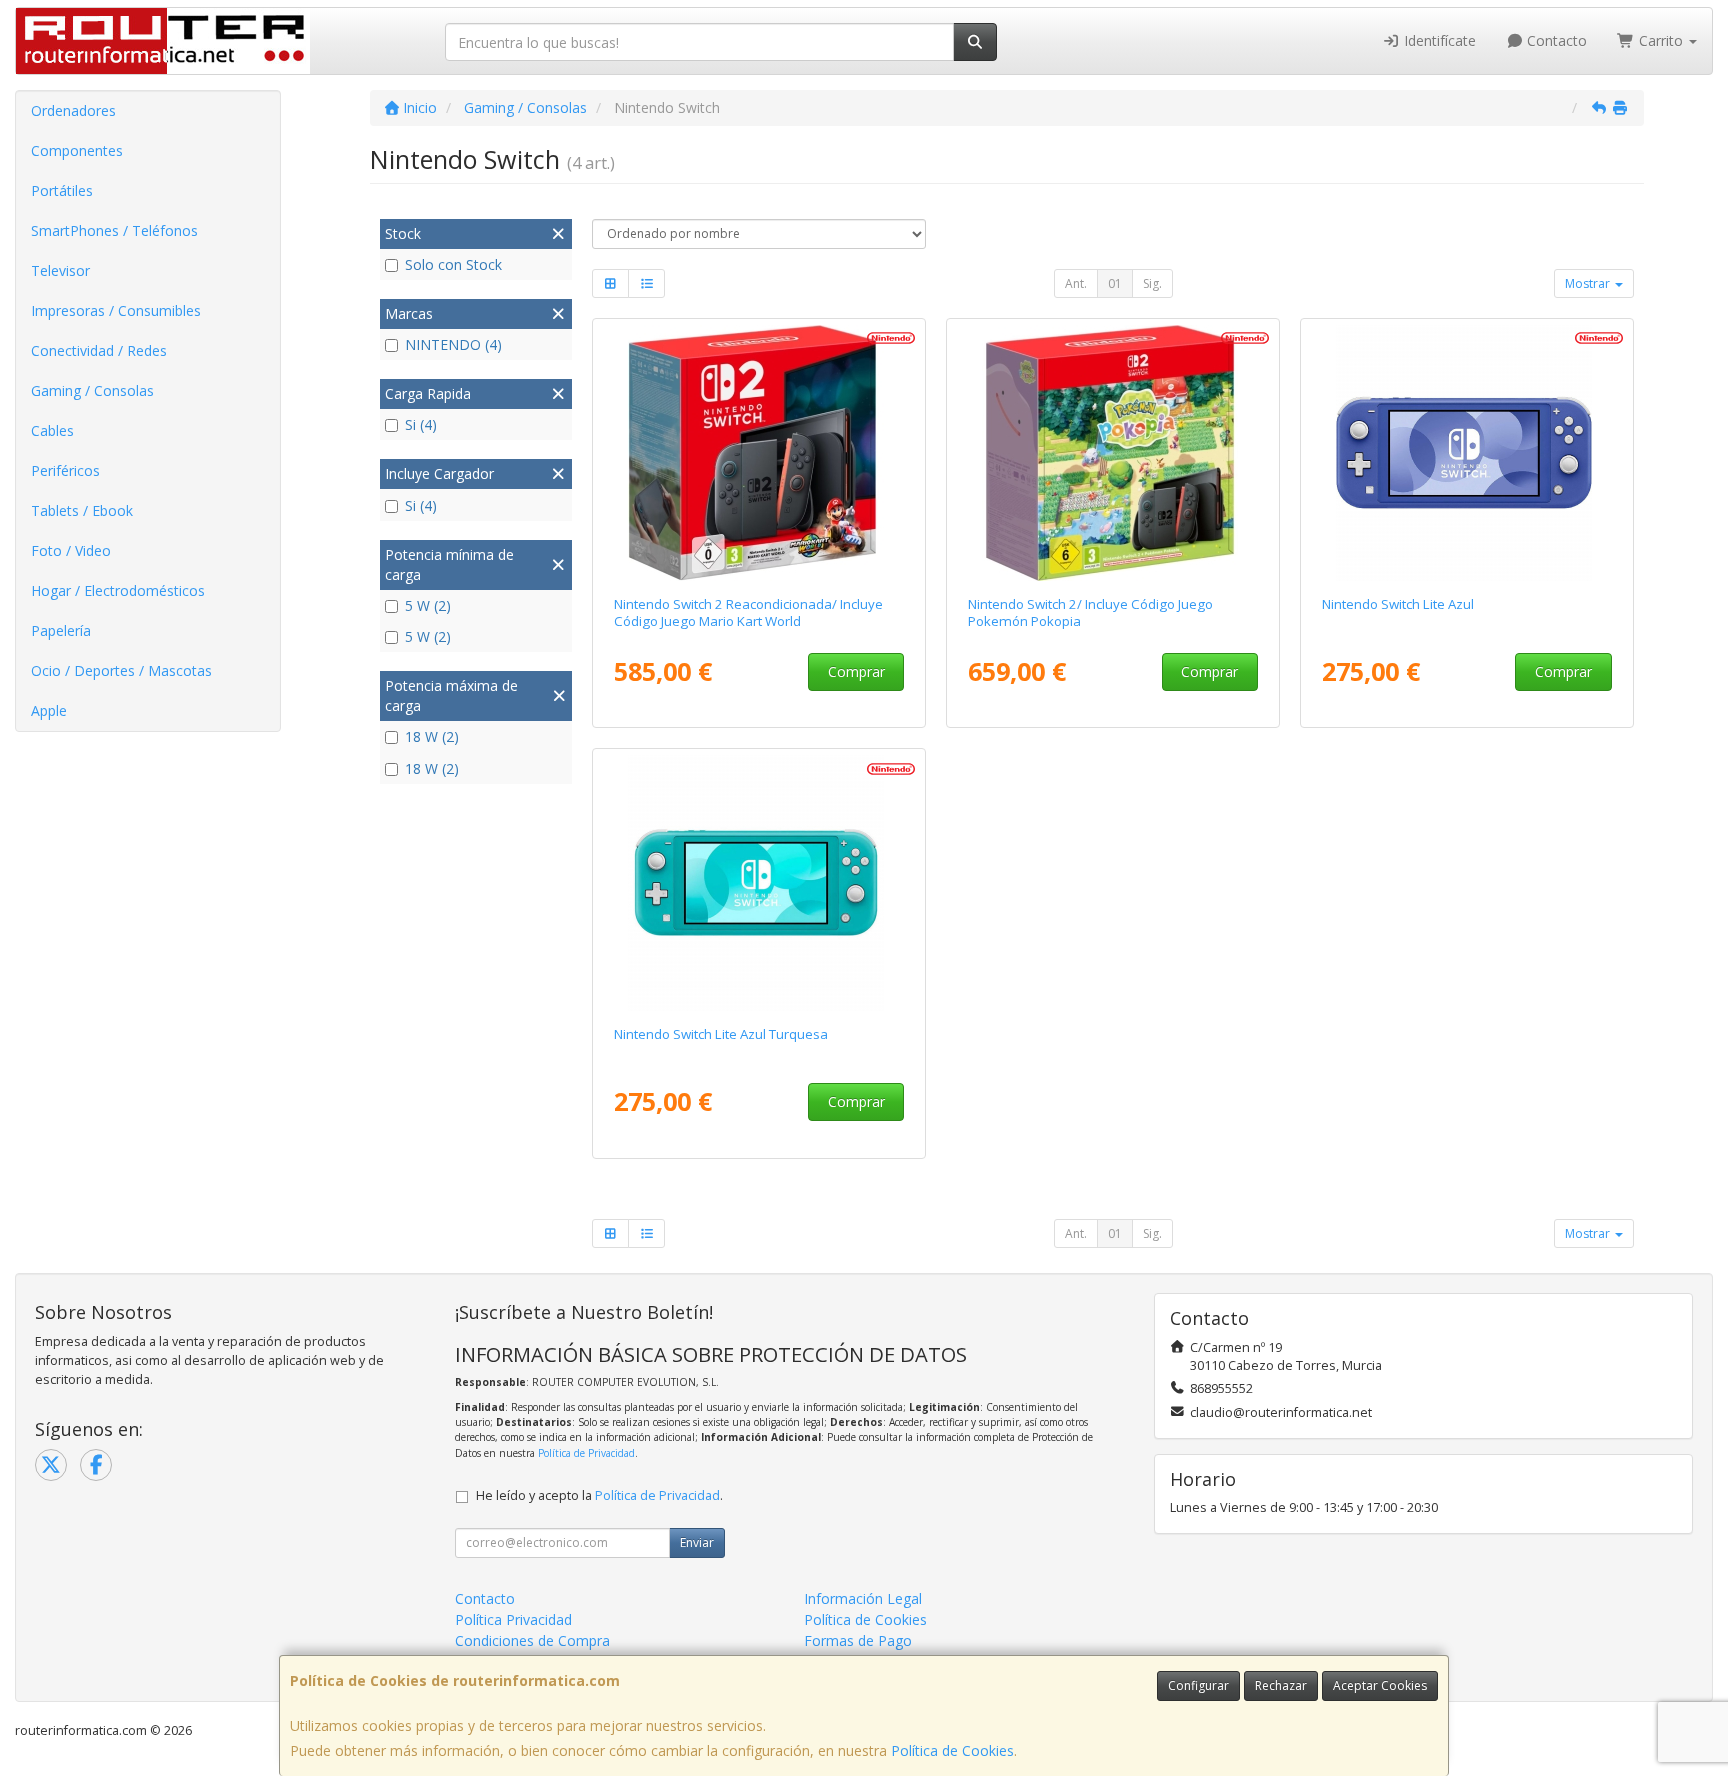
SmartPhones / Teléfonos (114, 230)
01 (1115, 283)
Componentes (77, 150)
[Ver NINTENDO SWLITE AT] (759, 883)
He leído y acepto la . (599, 1495)
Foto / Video (71, 550)
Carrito (1661, 40)
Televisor (60, 270)
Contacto (1555, 40)
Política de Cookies (952, 1750)
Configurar (1198, 1685)
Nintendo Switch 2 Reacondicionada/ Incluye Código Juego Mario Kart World (748, 612)
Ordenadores (73, 110)
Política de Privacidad (586, 1453)
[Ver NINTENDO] (759, 453)
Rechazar (1281, 1685)
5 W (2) (428, 605)
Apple (49, 710)
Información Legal (863, 1598)
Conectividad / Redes (99, 350)
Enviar (697, 1542)
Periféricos (65, 470)
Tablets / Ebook (82, 510)
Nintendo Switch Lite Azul (1398, 604)
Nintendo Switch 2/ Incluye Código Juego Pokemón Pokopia (1090, 612)
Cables (52, 430)
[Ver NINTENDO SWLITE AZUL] (1467, 453)
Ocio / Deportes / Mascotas (121, 670)
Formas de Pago (858, 1640)
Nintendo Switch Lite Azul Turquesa (721, 1034)
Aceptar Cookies (1380, 1685)
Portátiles (62, 190)
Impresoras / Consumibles (116, 310)
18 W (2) (432, 736)
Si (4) (421, 424)
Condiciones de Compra (532, 1640)
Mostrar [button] (1589, 283)
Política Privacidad (513, 1619)
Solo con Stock (453, 264)
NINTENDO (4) (453, 344)
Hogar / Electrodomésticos (118, 590)
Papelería (61, 630)
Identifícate (1438, 40)
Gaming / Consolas (92, 390)
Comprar (856, 671)
